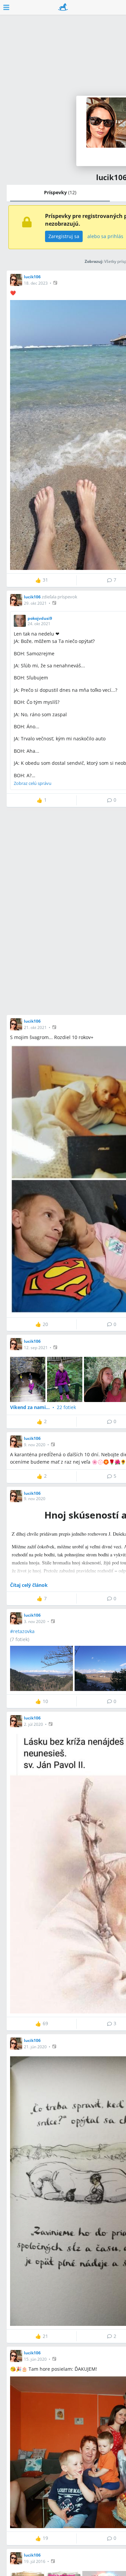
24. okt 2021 (39, 624)
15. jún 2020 (35, 2359)
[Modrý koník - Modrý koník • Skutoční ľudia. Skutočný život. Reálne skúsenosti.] (63, 7)
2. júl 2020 (33, 1724)
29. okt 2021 (35, 603)
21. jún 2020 (35, 2047)
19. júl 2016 (35, 2561)
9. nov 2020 (35, 1445)
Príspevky (60, 192)
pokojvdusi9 (40, 618)
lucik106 (32, 277)
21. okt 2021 (35, 1027)
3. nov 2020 (35, 1622)
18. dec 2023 (36, 283)
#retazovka (22, 1631)
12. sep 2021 (36, 1348)
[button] (56, 283)
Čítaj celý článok (29, 1585)
